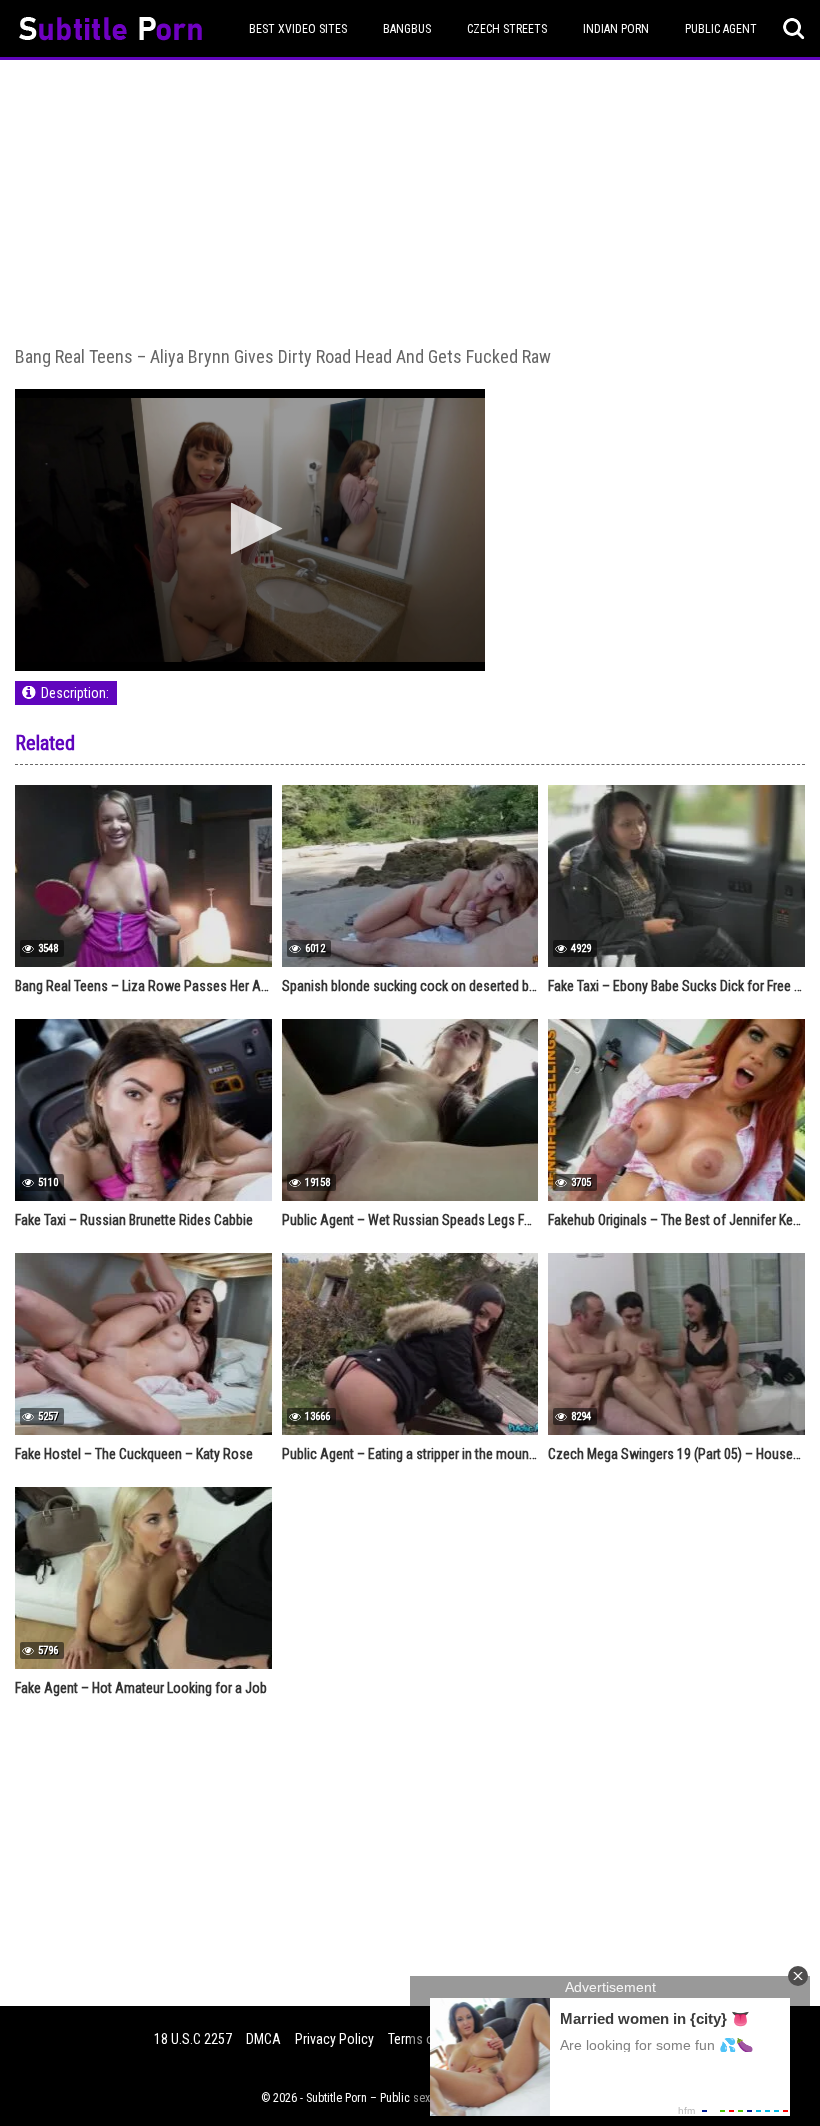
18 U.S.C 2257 (193, 2039)
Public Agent (721, 29)
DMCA (263, 2039)
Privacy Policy (334, 2039)
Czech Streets (507, 29)
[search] (794, 29)
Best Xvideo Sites (298, 29)
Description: (75, 693)
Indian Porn (616, 29)
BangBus (407, 29)
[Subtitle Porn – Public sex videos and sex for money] (110, 31)
